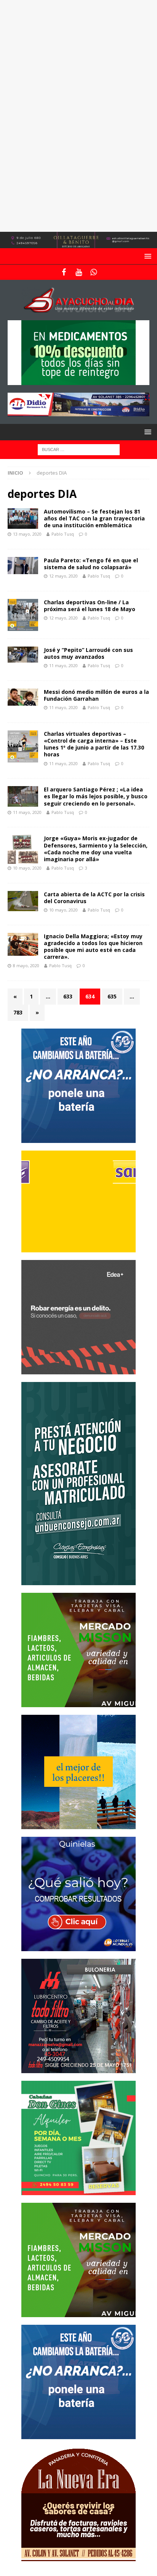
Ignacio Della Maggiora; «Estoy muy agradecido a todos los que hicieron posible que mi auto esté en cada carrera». (93, 947)
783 (18, 1012)
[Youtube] (79, 272)
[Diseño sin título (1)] (78, 2190)
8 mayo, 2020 (26, 965)
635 (112, 996)
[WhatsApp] (94, 272)
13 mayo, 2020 (27, 534)
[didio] (78, 412)
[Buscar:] (79, 449)
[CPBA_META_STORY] (78, 1580)
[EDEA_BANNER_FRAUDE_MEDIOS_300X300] (78, 1370)
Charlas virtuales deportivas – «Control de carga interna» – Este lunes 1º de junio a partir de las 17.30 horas (94, 744)
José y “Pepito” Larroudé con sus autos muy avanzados (88, 653)
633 (68, 996)
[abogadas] (78, 244)
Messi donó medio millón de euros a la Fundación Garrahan (96, 695)
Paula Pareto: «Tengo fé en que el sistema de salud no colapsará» (91, 564)
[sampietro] (78, 1248)
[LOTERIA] (78, 1946)
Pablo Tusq (63, 534)
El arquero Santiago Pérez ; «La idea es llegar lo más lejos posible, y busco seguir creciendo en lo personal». (96, 796)
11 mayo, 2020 (63, 665)
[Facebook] (64, 272)
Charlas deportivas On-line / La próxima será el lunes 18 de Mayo (90, 606)
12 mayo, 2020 (63, 576)
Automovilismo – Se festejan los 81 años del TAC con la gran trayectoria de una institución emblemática (94, 518)
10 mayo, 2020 (27, 868)
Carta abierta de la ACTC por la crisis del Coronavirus (94, 898)
